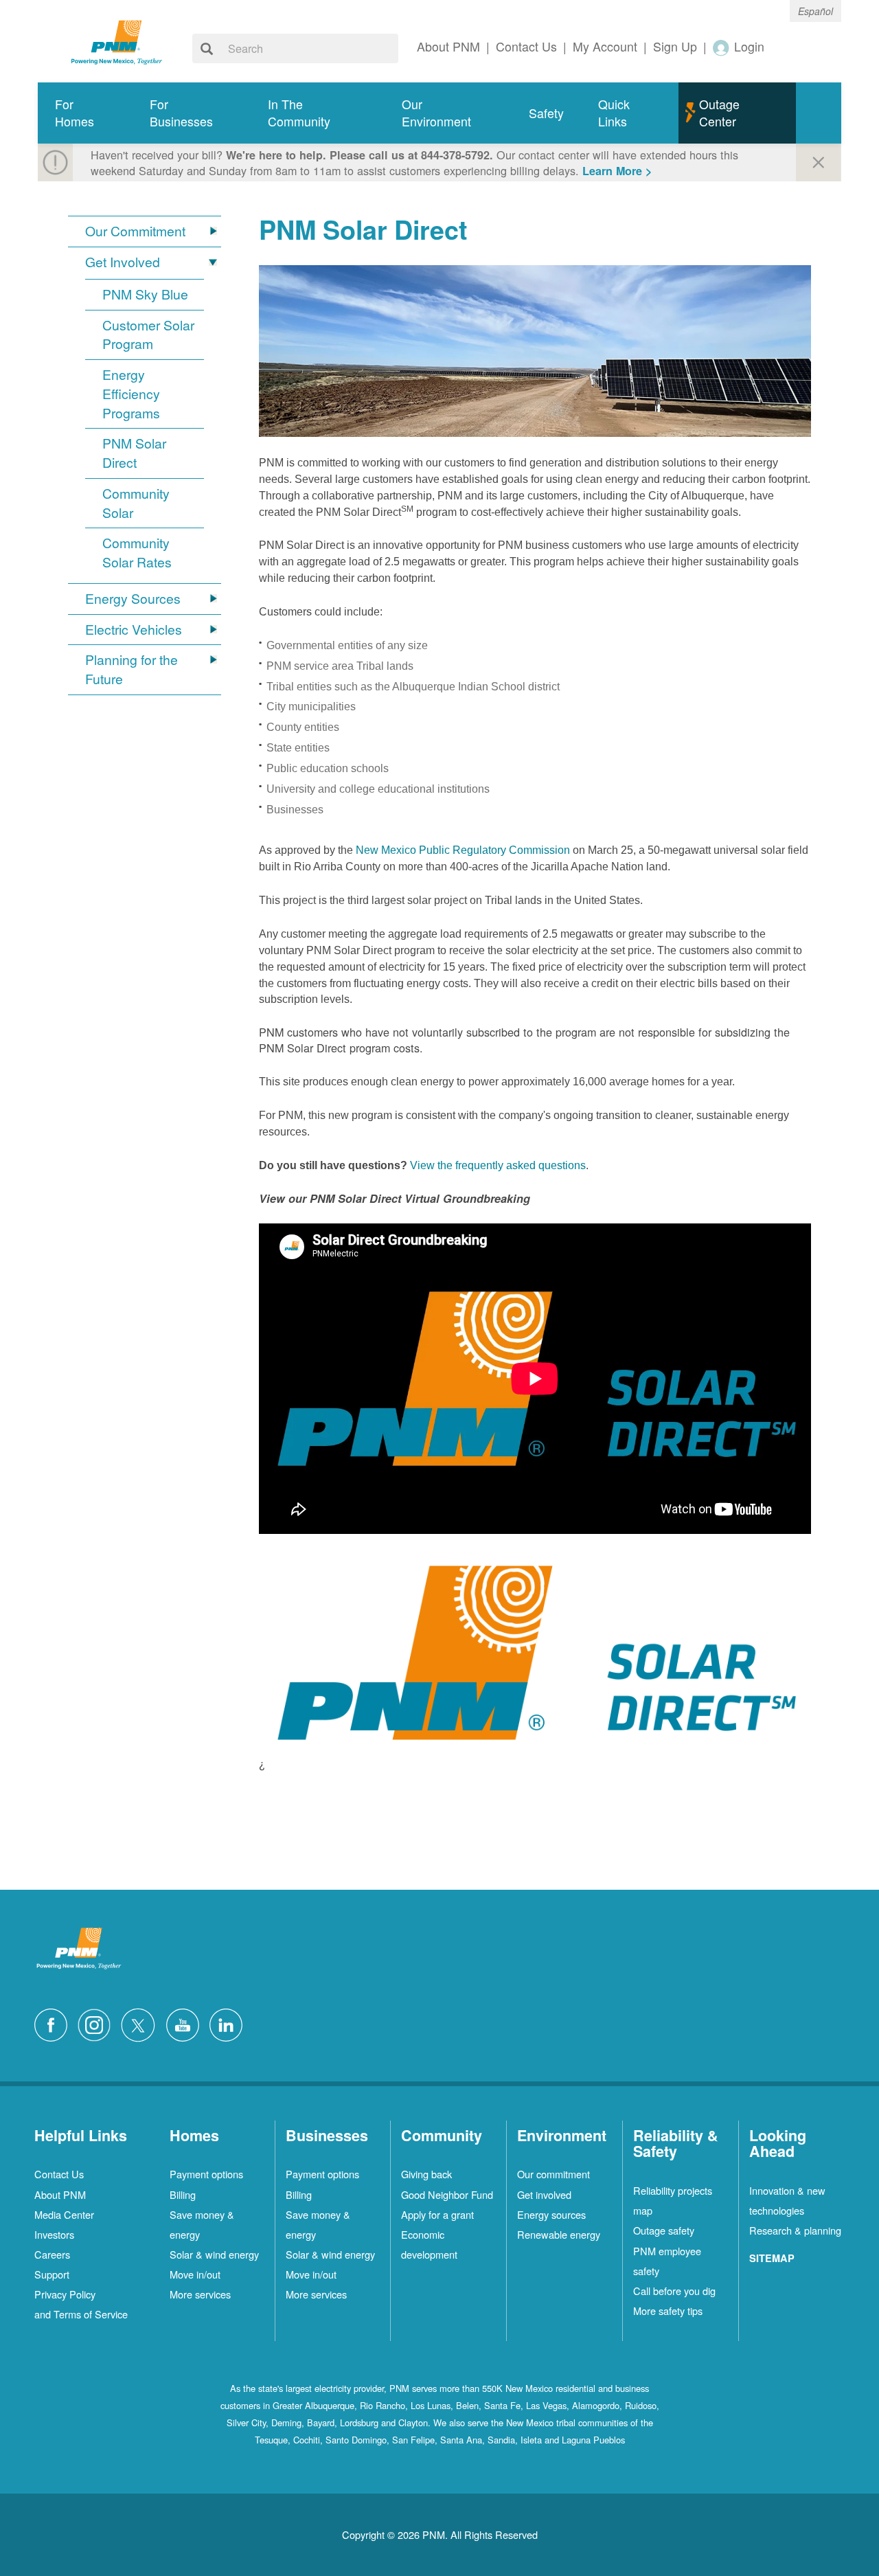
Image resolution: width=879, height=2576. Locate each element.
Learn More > (617, 171)
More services (200, 2294)
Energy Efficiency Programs (131, 394)
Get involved (544, 2194)
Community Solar (136, 503)
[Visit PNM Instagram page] (98, 2023)
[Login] (722, 47)
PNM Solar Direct (134, 453)
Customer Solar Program (148, 335)
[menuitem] (85, 113)
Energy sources (551, 2214)
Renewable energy (559, 2234)
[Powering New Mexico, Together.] (117, 41)
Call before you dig (674, 2291)
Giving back (426, 2174)
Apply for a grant (437, 2214)
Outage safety (664, 2230)
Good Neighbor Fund (447, 2194)
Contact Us (59, 2174)
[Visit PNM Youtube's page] (186, 2023)
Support (52, 2274)
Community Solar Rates (137, 553)
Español (815, 11)
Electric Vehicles (134, 630)
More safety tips (668, 2311)
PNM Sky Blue (145, 294)
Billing (183, 2194)
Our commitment (553, 2174)
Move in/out (195, 2274)
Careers (52, 2254)
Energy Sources (133, 599)
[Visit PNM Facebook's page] (54, 2023)
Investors (54, 2234)
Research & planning (795, 2230)
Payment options (206, 2174)
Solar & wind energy (214, 2254)
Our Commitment (135, 231)
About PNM (60, 2194)
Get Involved (123, 262)
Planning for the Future (132, 669)
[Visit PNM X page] (142, 2023)
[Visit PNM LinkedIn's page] (229, 2023)
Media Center (64, 2214)
